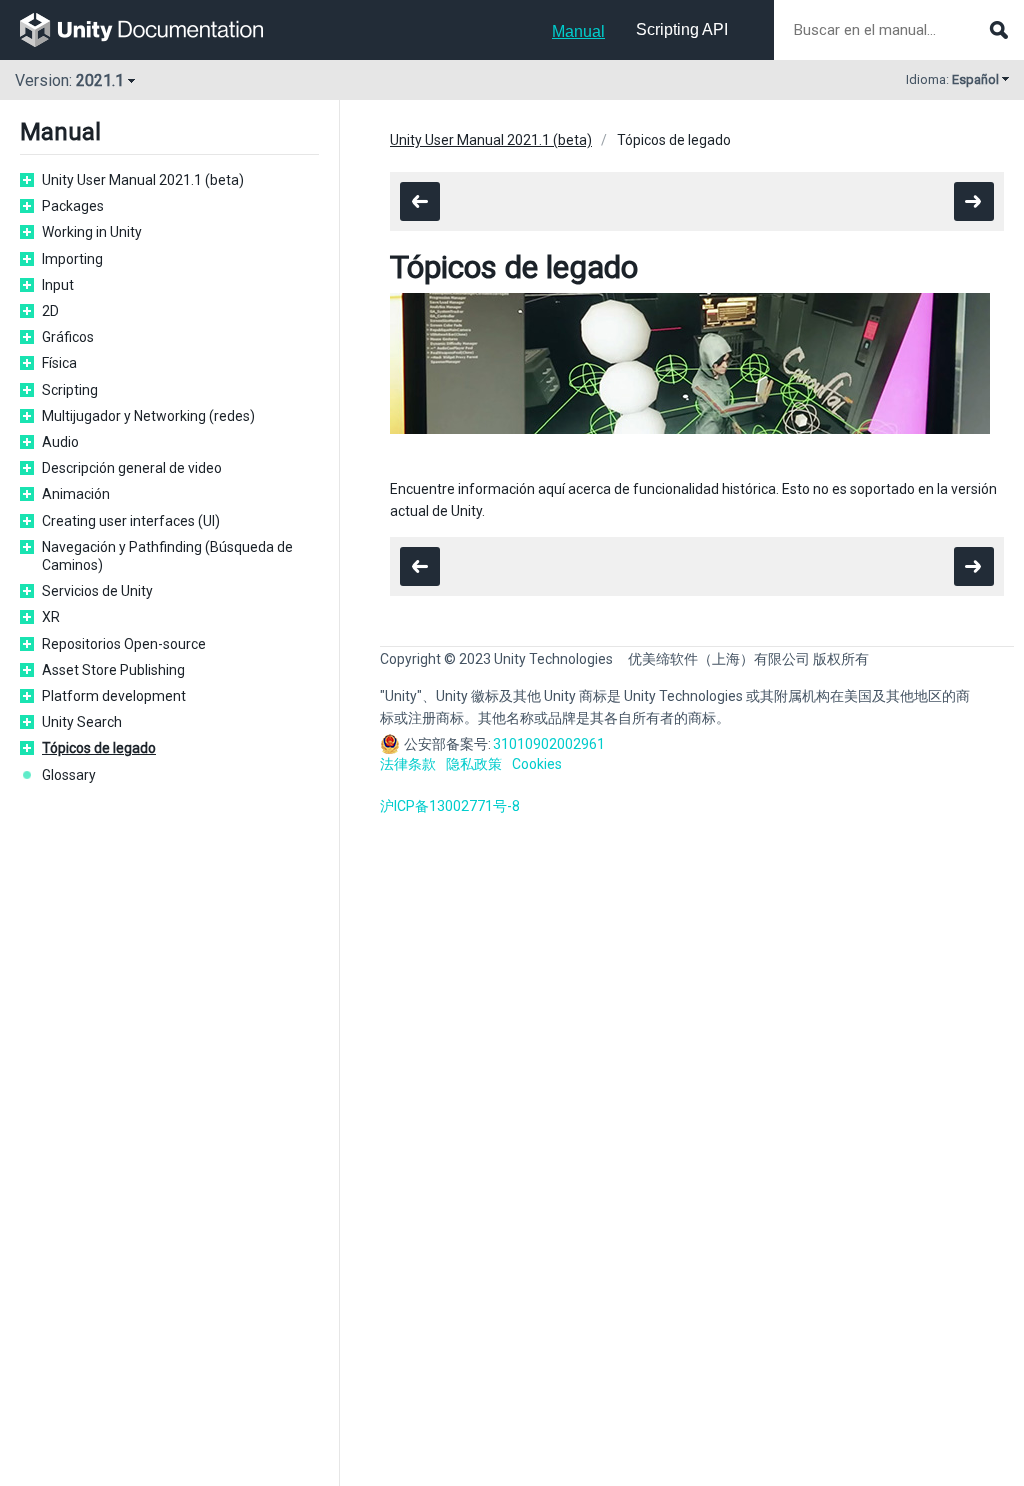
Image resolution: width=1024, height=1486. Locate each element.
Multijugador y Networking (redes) (148, 416)
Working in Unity (92, 232)
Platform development (114, 696)
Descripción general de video (132, 468)
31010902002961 (549, 744)
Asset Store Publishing (113, 670)
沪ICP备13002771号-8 (450, 806)
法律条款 (408, 764)
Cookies (537, 764)
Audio (60, 442)
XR (51, 617)
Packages (73, 206)
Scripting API (682, 29)
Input (58, 285)
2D (50, 311)
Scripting (70, 390)
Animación (76, 494)
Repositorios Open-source (124, 644)
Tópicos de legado (99, 748)
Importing (72, 259)
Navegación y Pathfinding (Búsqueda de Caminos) (167, 556)
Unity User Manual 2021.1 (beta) (143, 180)
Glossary (69, 775)
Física (59, 363)
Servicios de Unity (97, 591)
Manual (578, 31)
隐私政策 (474, 764)
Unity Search (82, 722)
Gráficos (68, 337)
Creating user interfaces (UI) (131, 521)
